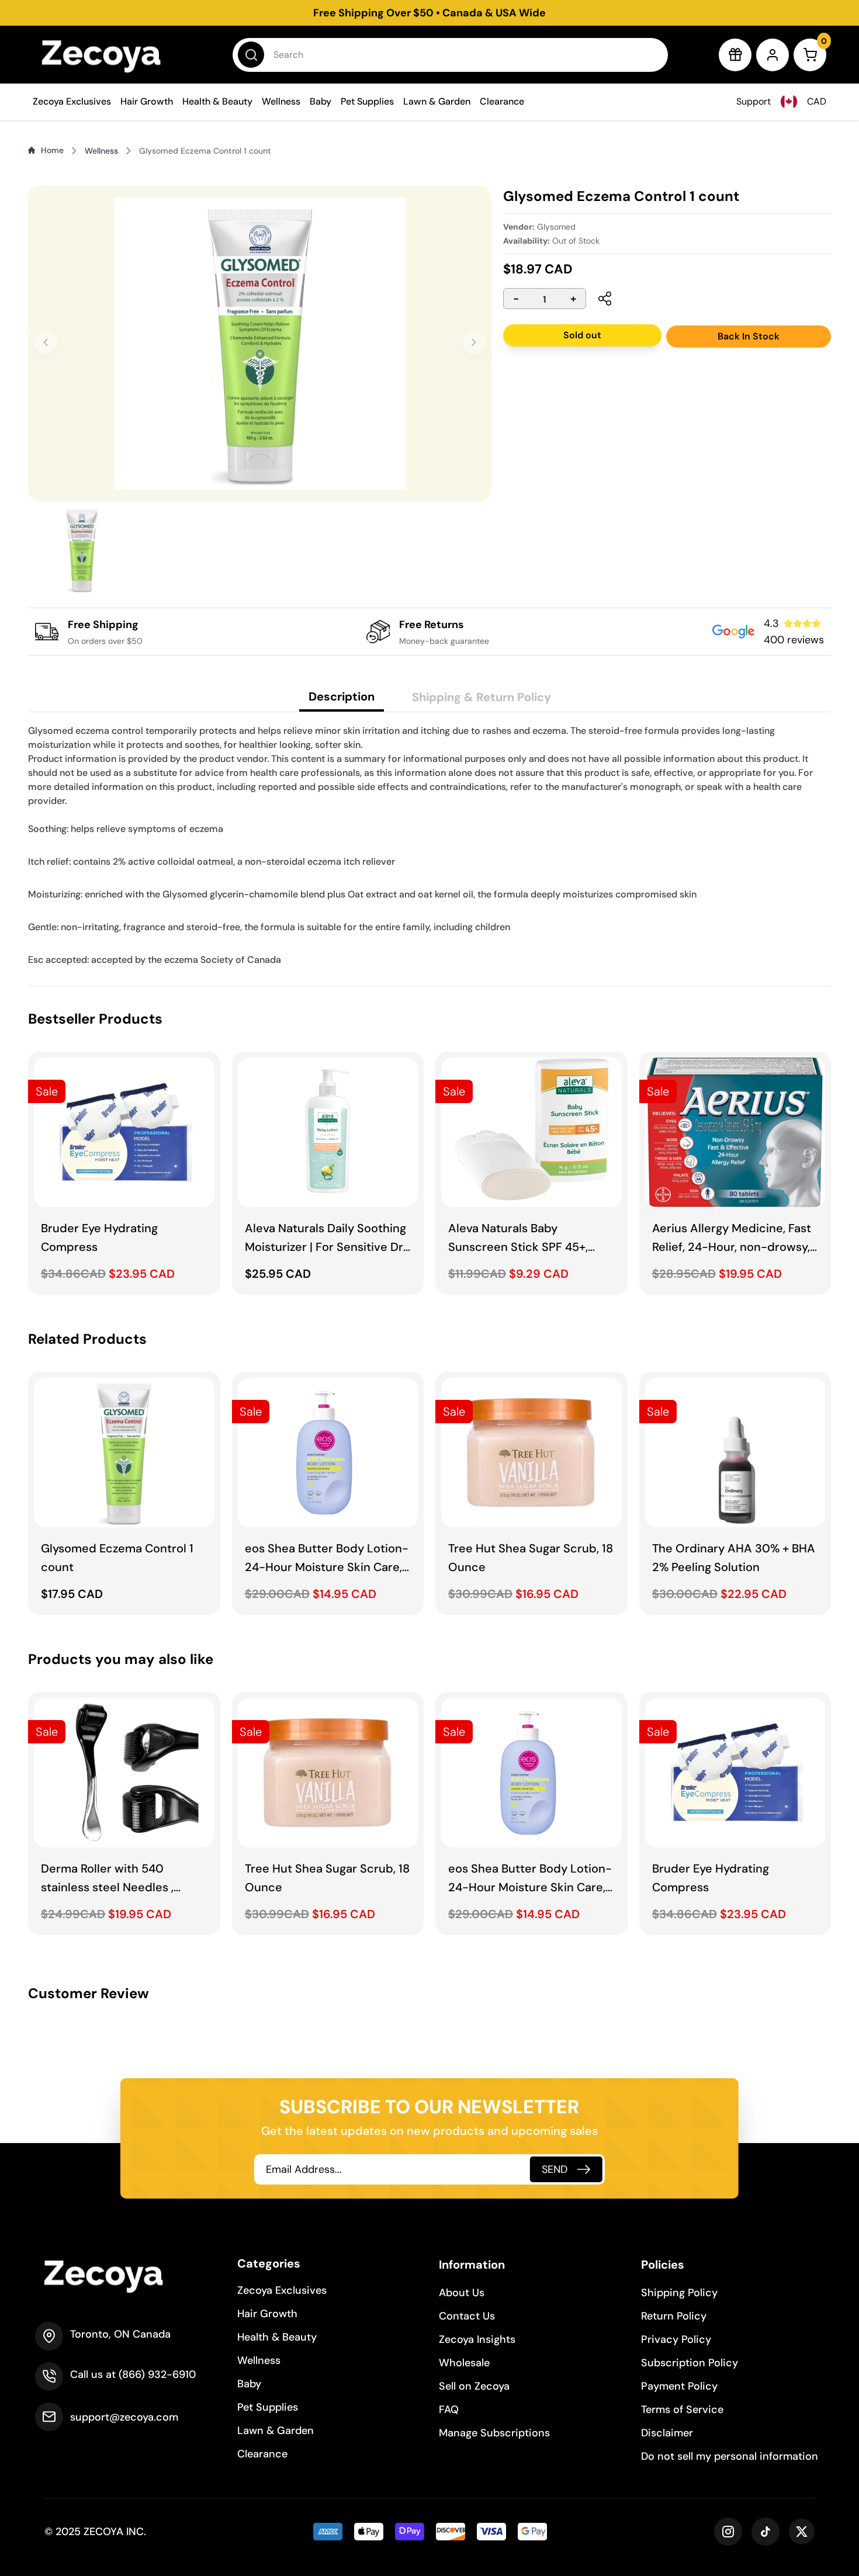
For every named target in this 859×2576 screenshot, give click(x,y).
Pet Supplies (367, 101)
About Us (462, 2293)
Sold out (582, 335)
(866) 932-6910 (157, 2374)
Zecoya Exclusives (72, 101)
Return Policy (674, 2316)
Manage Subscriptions (494, 2433)
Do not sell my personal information (730, 2456)
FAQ (449, 2409)
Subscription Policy (690, 2363)
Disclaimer (667, 2433)
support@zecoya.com (124, 2417)
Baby (321, 101)
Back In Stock (749, 336)
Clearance (502, 101)
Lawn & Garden (437, 101)
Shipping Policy (679, 2293)
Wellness (281, 101)
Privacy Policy (676, 2339)
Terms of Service (682, 2409)
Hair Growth (147, 101)
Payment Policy (679, 2386)
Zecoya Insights (477, 2339)
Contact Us (467, 2316)
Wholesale (464, 2363)
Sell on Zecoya (474, 2386)
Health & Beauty (217, 101)
